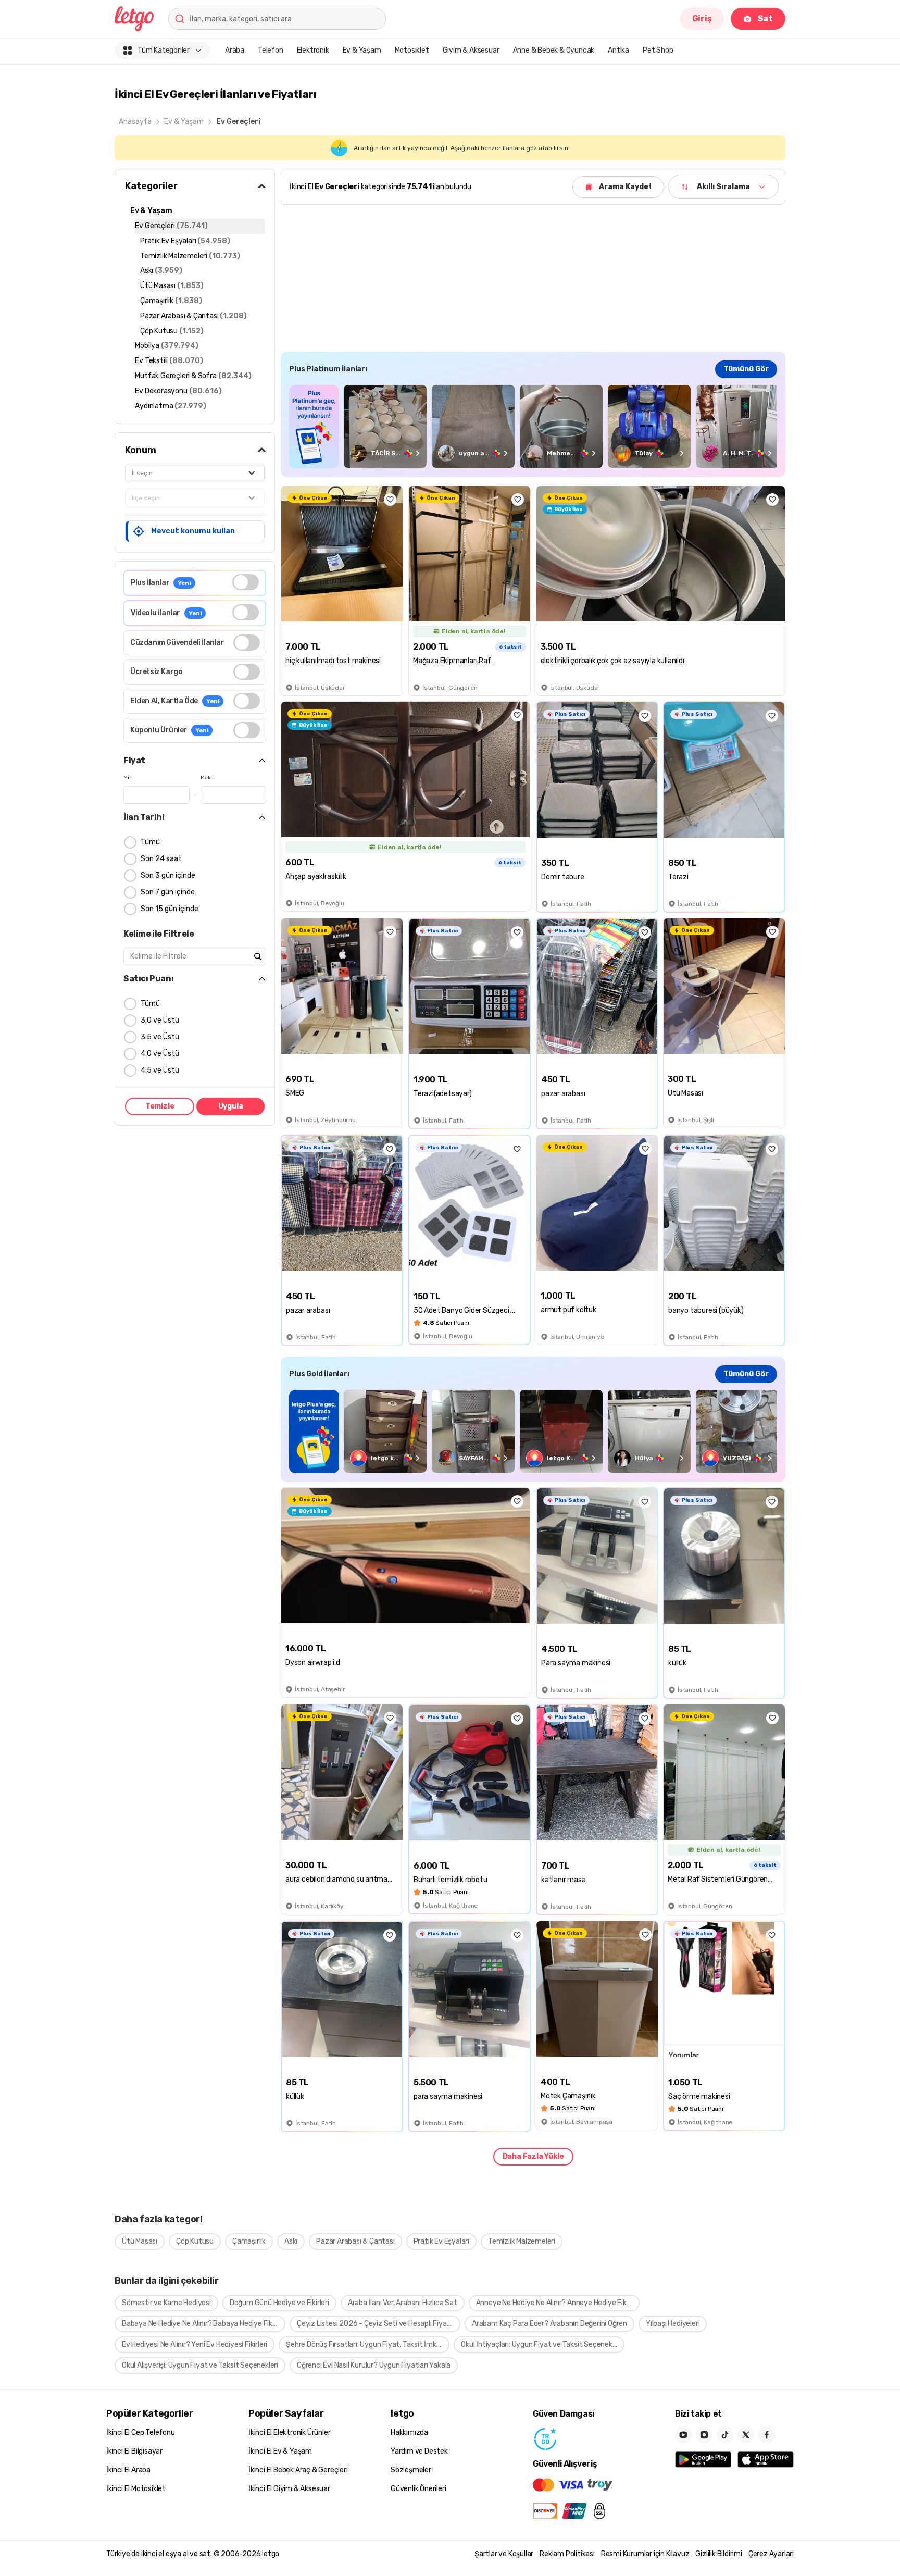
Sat (765, 18)
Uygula (231, 1106)
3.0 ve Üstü (160, 1020)
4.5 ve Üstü (160, 1070)
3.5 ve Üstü (160, 1037)
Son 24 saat (161, 859)
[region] (533, 426)
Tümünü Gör (746, 369)
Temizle (160, 1106)
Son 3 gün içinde (168, 875)
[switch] (246, 582)
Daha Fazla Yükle (533, 2156)
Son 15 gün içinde (170, 909)
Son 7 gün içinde (168, 892)
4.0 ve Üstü (160, 1054)
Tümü (150, 842)
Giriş (702, 18)
